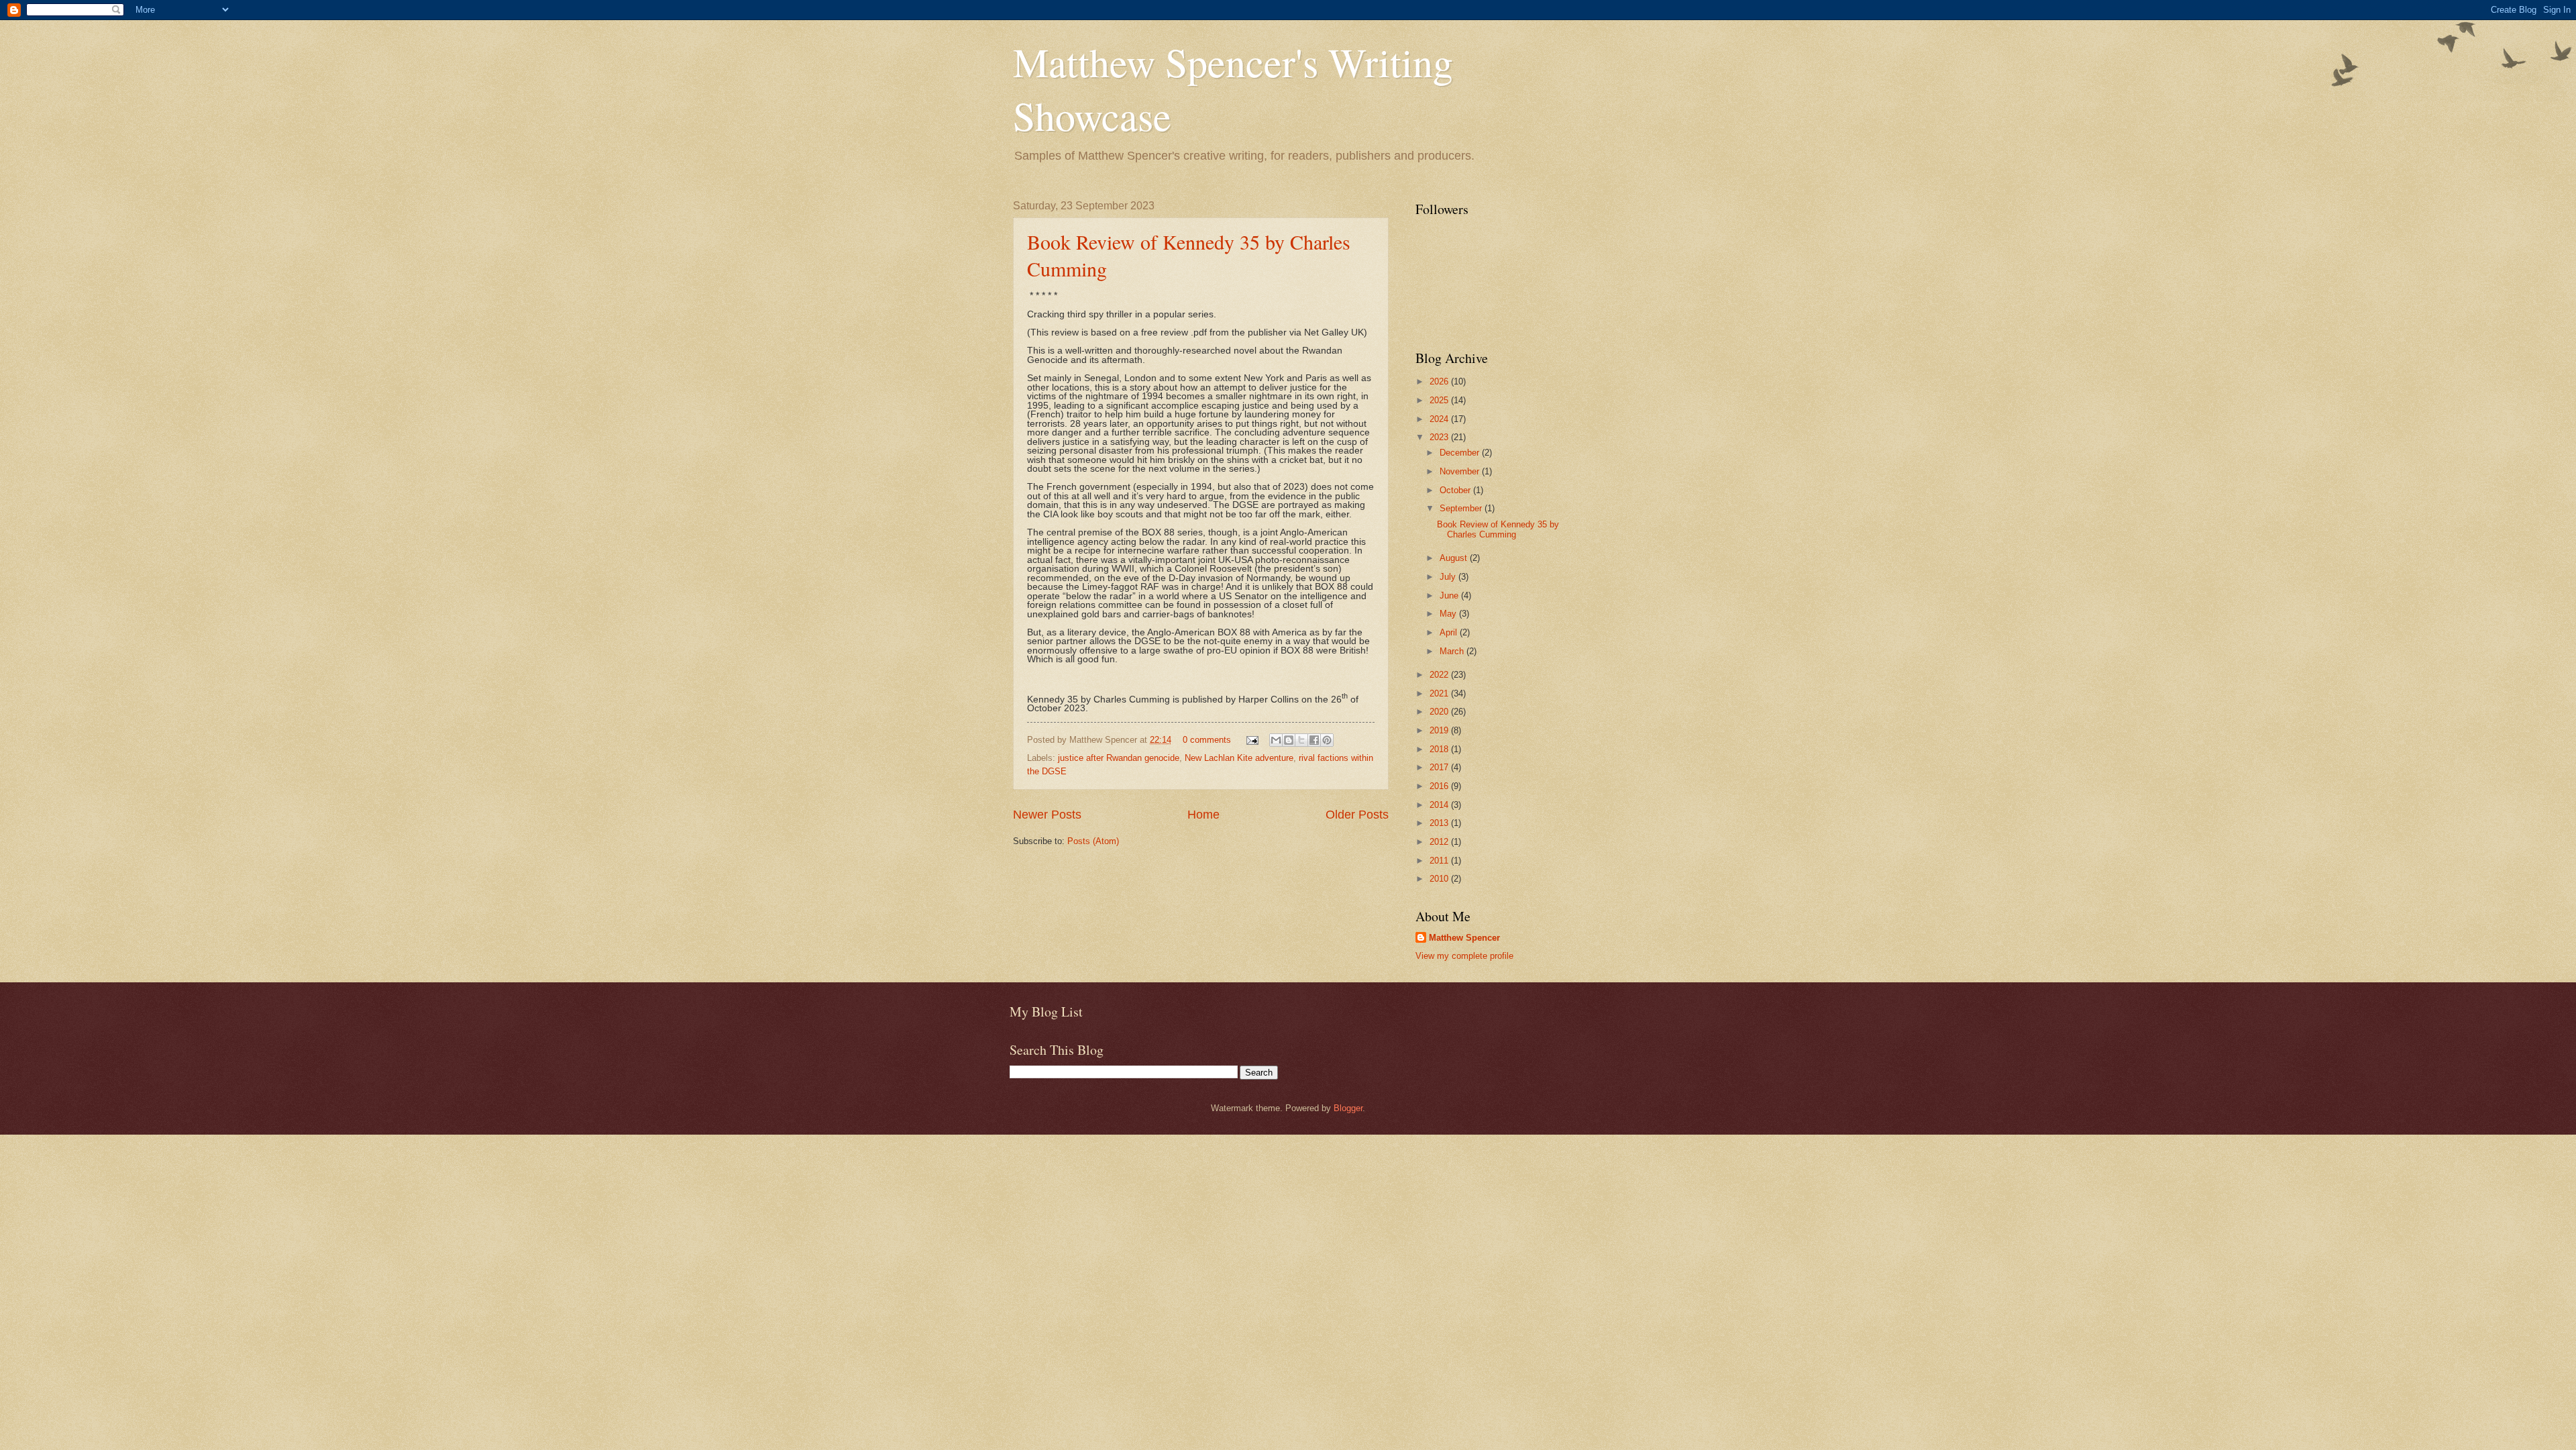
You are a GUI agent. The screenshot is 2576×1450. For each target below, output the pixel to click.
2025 (1440, 400)
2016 (1440, 786)
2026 (1440, 381)
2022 (1440, 675)
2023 (1440, 437)
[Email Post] (1252, 740)
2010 (1440, 879)
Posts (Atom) (1093, 841)
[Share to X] (1301, 740)
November (1461, 471)
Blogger (1348, 1108)
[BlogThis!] (1289, 740)
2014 (1440, 805)
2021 (1440, 693)
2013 (1440, 823)
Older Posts (1357, 815)
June (1450, 595)
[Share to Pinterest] (1327, 740)
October (1456, 490)
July (1449, 577)
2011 (1440, 861)
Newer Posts (1047, 815)
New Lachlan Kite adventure (1239, 758)
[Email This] (1276, 740)
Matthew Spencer (1464, 938)
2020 (1440, 712)
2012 (1440, 842)
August (1455, 558)
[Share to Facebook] (1314, 740)
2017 (1440, 767)
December (1461, 453)
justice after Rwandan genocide (1119, 758)
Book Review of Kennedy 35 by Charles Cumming (1498, 529)
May (1449, 614)
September (1462, 508)
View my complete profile (1464, 956)
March (1453, 651)
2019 (1440, 730)
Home (1203, 815)
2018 (1440, 749)
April (1450, 632)
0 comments (1207, 740)
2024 (1440, 419)
